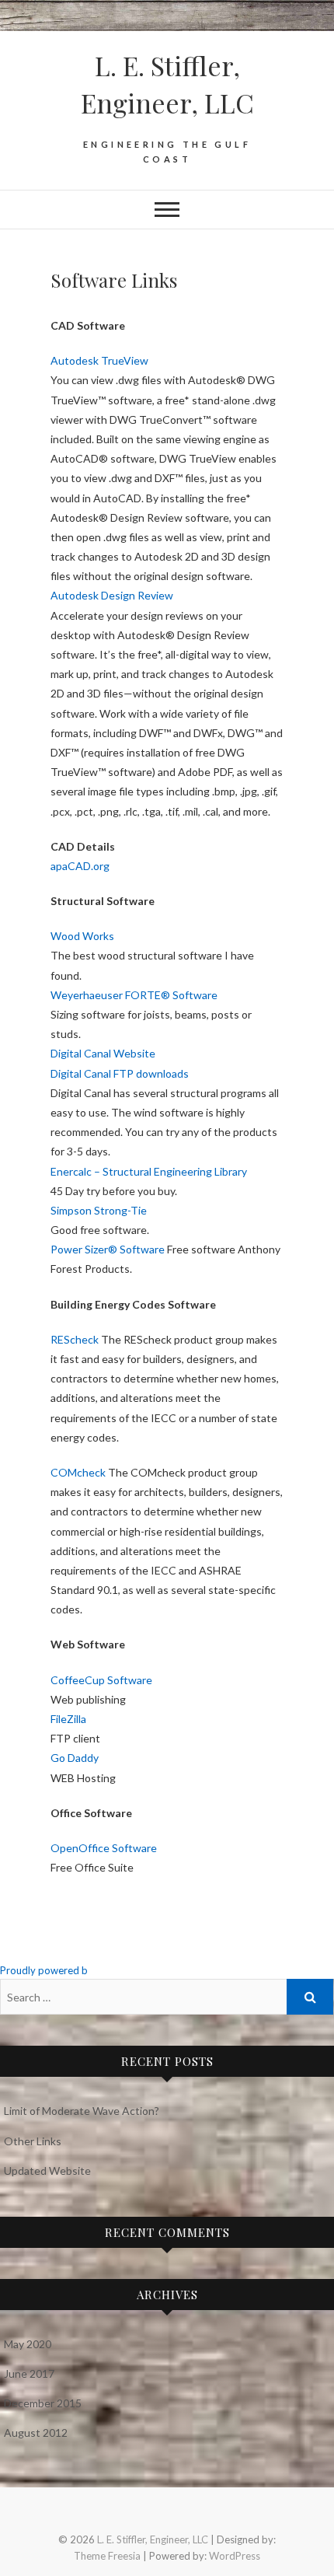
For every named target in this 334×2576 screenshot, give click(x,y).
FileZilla (68, 1719)
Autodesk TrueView (99, 360)
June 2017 (29, 2373)
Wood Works (82, 936)
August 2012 (36, 2433)
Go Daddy (75, 1758)
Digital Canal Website (103, 1053)
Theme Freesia (107, 2556)
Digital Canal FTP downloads (120, 1073)
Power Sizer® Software (108, 1249)
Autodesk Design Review (112, 595)
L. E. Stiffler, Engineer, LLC (167, 84)
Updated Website (47, 2171)
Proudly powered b (44, 1970)
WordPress (235, 2556)
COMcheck (78, 1472)
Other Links (33, 2141)
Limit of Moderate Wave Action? (82, 2111)
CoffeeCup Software (101, 1680)
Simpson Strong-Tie (99, 1210)
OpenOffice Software (104, 1848)
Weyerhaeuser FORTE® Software (134, 995)
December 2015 (43, 2403)
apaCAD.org (80, 866)
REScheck (75, 1339)
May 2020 (28, 2344)
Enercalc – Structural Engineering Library (149, 1171)
